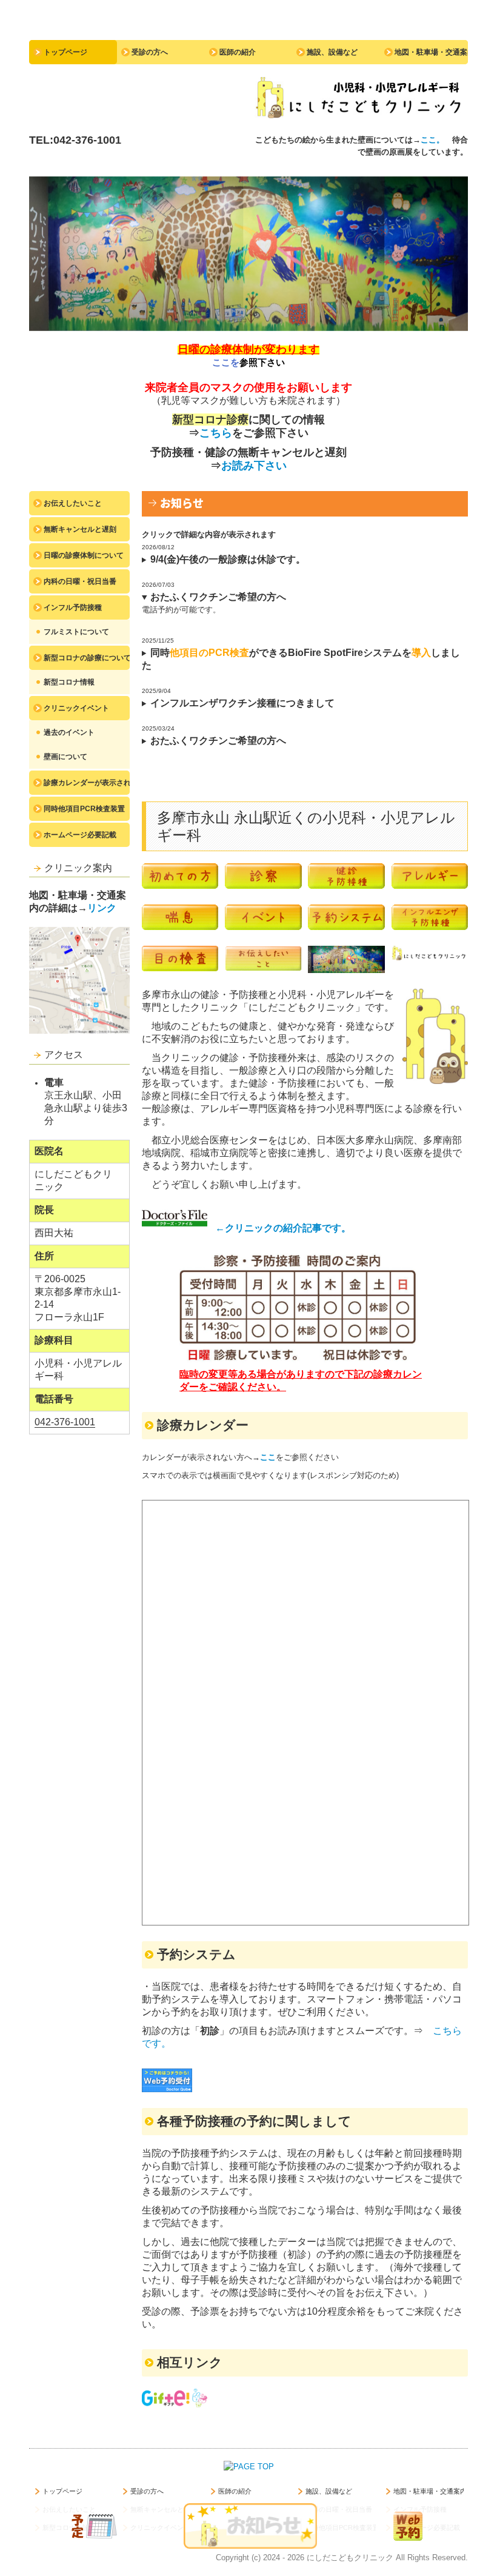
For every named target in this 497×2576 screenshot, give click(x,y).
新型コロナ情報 (69, 682)
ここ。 (436, 140)
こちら (216, 433)
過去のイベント (69, 732)
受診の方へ (150, 52)
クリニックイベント (76, 708)
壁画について (65, 757)
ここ (268, 1457)
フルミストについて (76, 632)
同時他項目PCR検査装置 (84, 809)
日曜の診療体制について (84, 555)
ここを (226, 362)
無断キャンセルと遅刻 (80, 529)
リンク (102, 908)
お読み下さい (254, 466)
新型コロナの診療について (87, 658)
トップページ (65, 52)
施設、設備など (332, 52)
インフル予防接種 (73, 607)
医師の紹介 (238, 52)
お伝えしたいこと (73, 503)
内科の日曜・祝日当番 (80, 581)
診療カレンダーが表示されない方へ (87, 783)
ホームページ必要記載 (80, 835)
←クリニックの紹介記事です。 (283, 1228)
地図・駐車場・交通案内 (431, 52)
